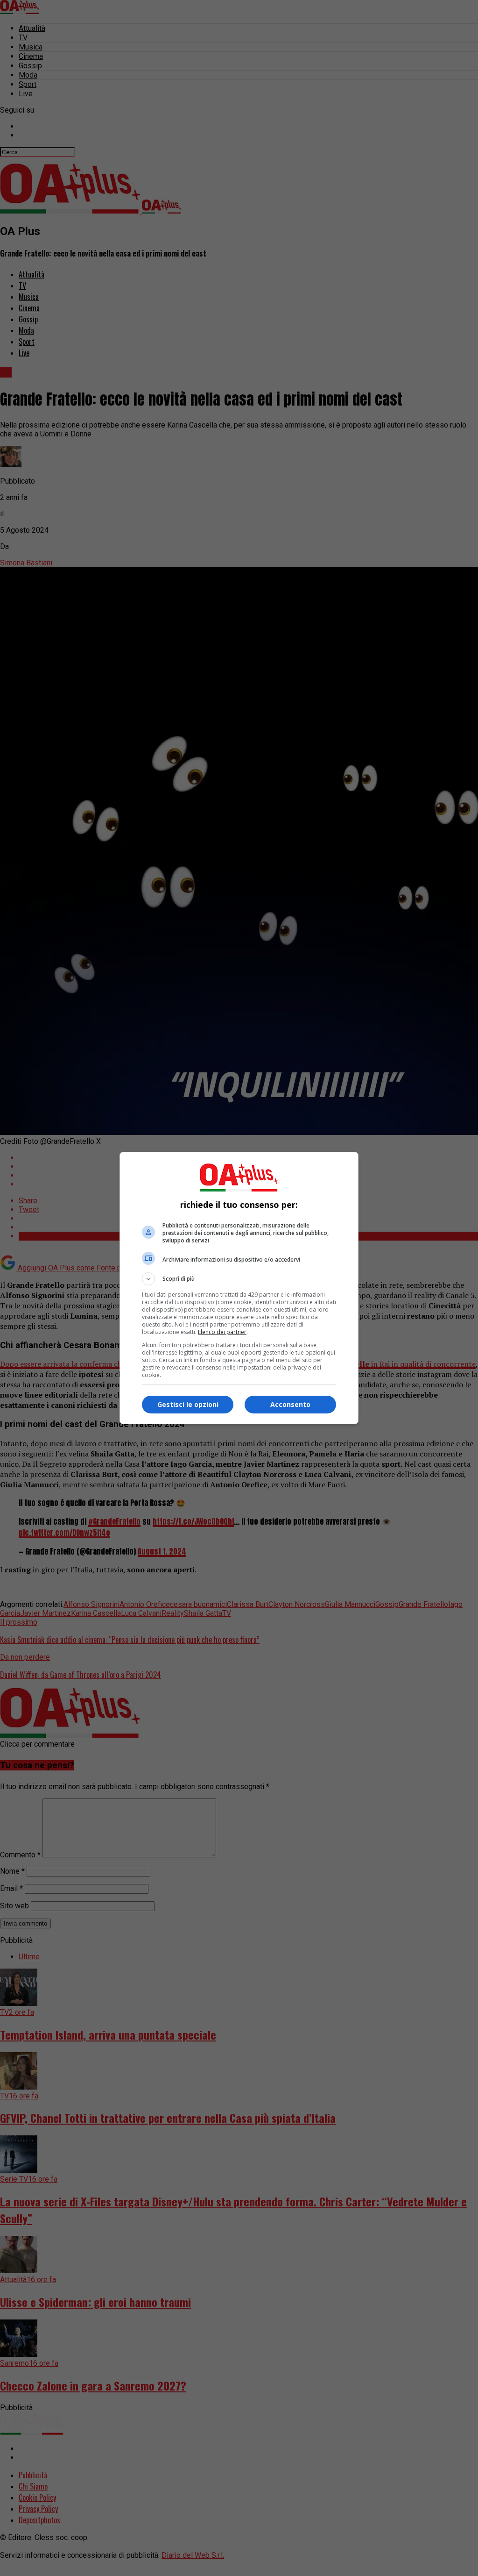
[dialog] (239, 1288)
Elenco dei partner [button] (222, 1332)
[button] (239, 1279)
